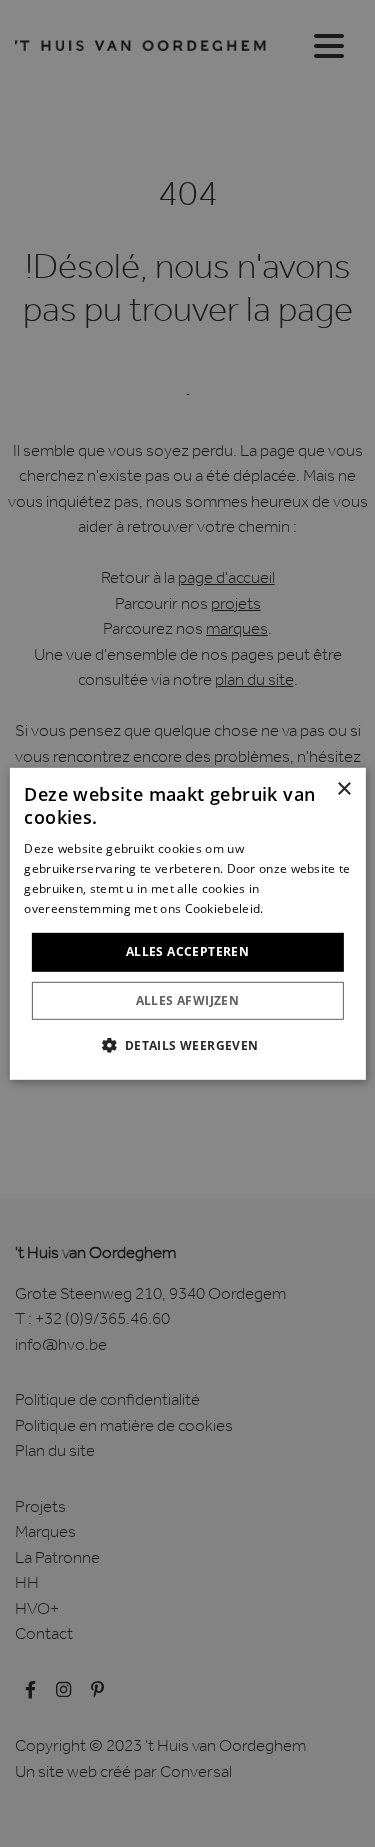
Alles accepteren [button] (187, 951)
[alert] (187, 923)
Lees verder (301, 907)
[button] (187, 1045)
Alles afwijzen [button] (188, 1000)
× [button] (343, 788)
